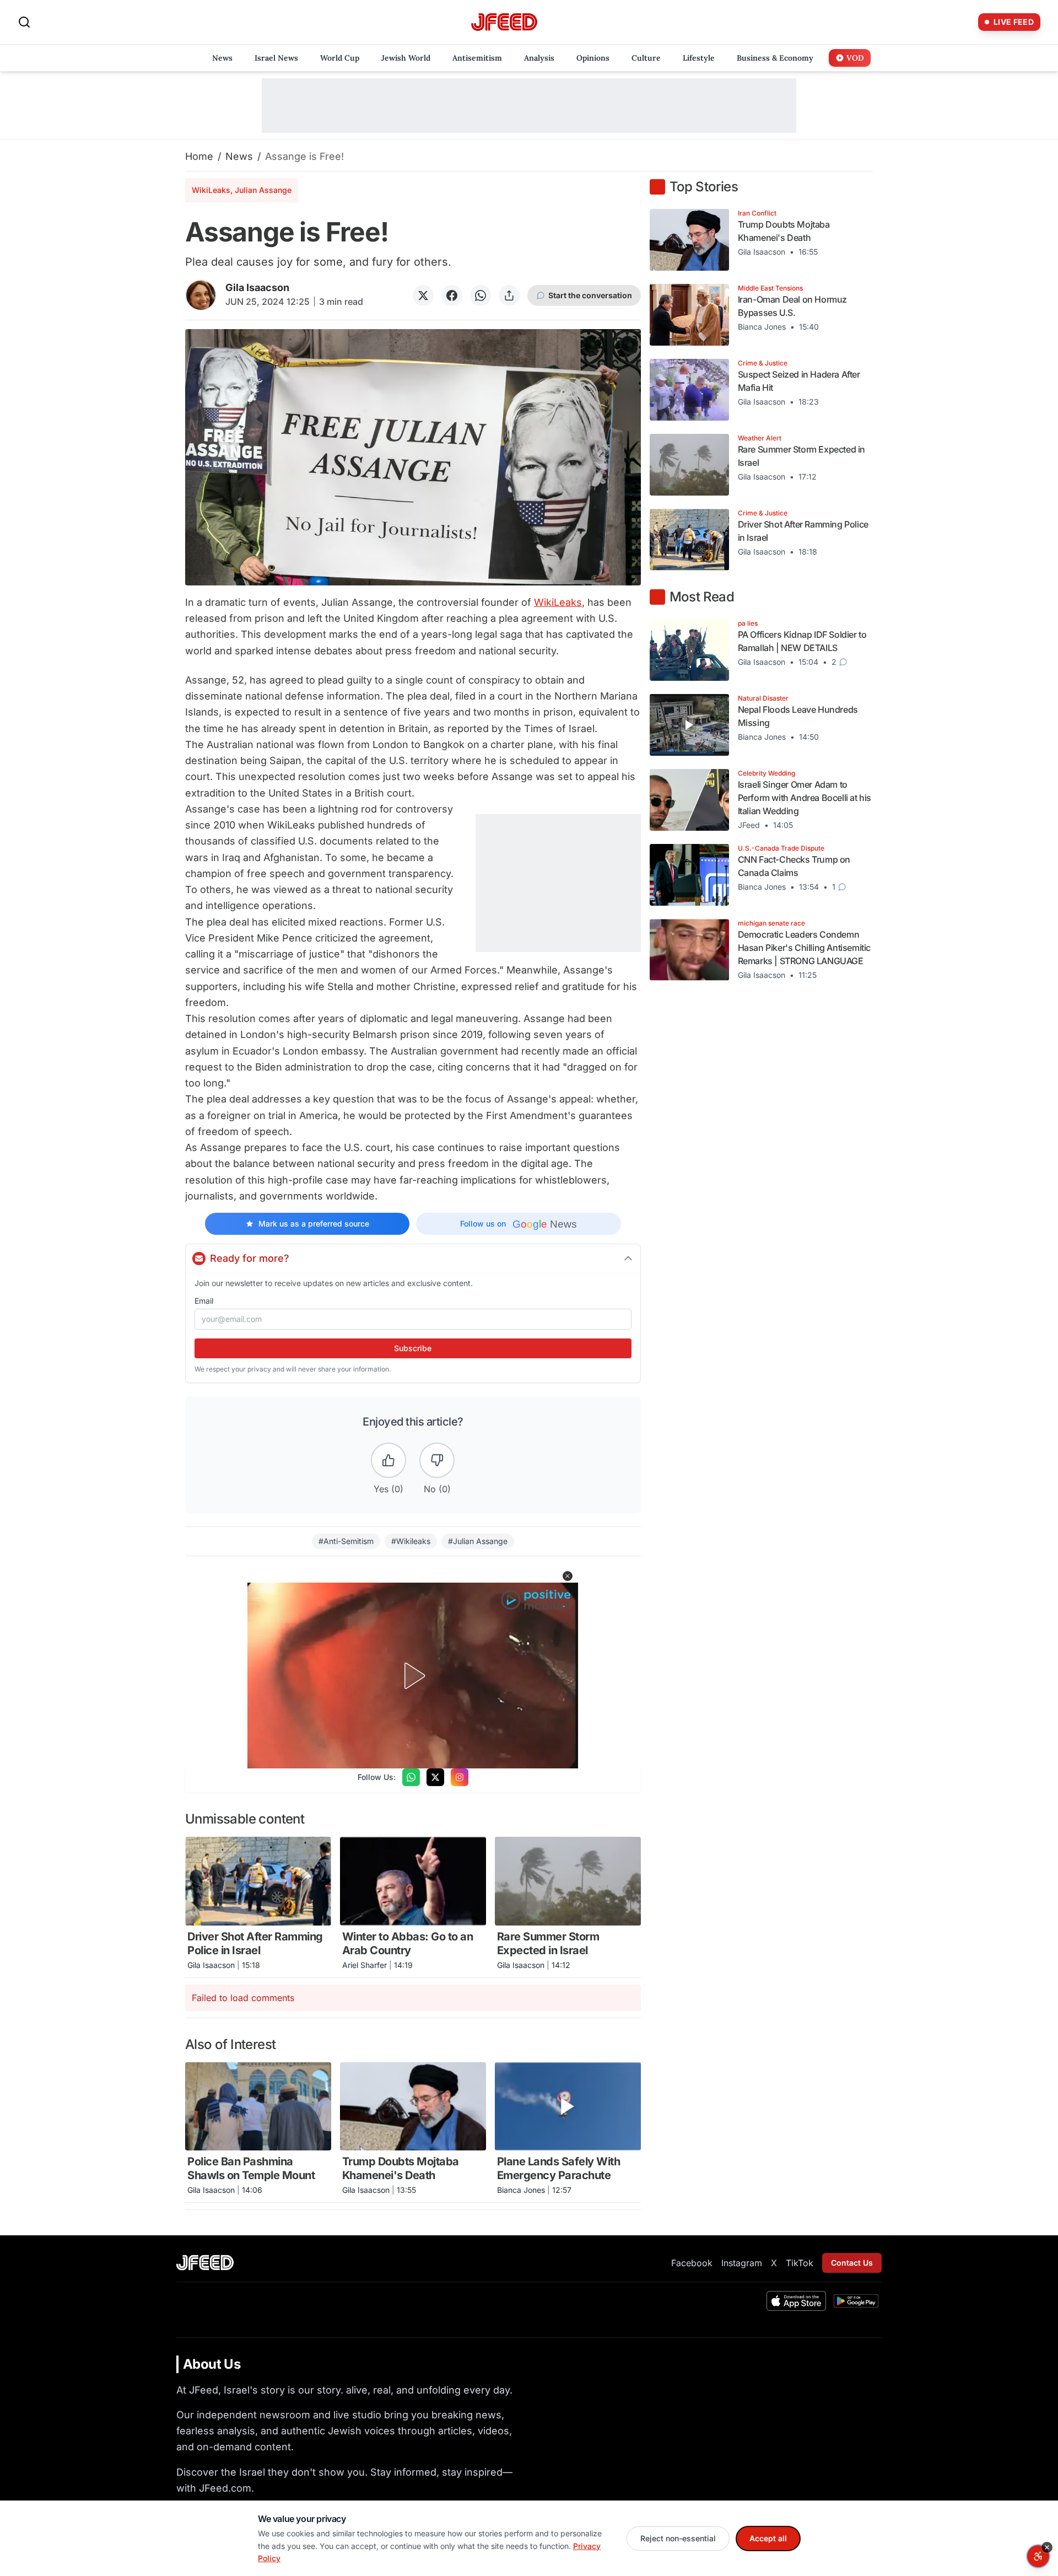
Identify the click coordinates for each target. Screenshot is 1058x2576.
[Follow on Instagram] (460, 1777)
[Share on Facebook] (452, 295)
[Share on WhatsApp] (481, 295)
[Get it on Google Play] (856, 2301)
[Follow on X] (435, 1777)
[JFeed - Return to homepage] (205, 2263)
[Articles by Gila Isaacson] (201, 295)
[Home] (504, 22)
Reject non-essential (678, 2538)
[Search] (24, 22)
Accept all (768, 2538)
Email (204, 1301)
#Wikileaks (411, 1541)
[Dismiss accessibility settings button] (1047, 2547)
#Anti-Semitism (346, 1541)
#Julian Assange (478, 1541)
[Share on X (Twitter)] (423, 295)
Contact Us (852, 2263)
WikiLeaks (558, 602)
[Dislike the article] (437, 1460)
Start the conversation (590, 295)
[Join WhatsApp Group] (411, 1777)
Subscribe (413, 1348)
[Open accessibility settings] (1038, 2556)
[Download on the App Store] (796, 2301)
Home (199, 156)
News (239, 156)
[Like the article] (388, 1460)
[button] (568, 1576)
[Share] (509, 295)
